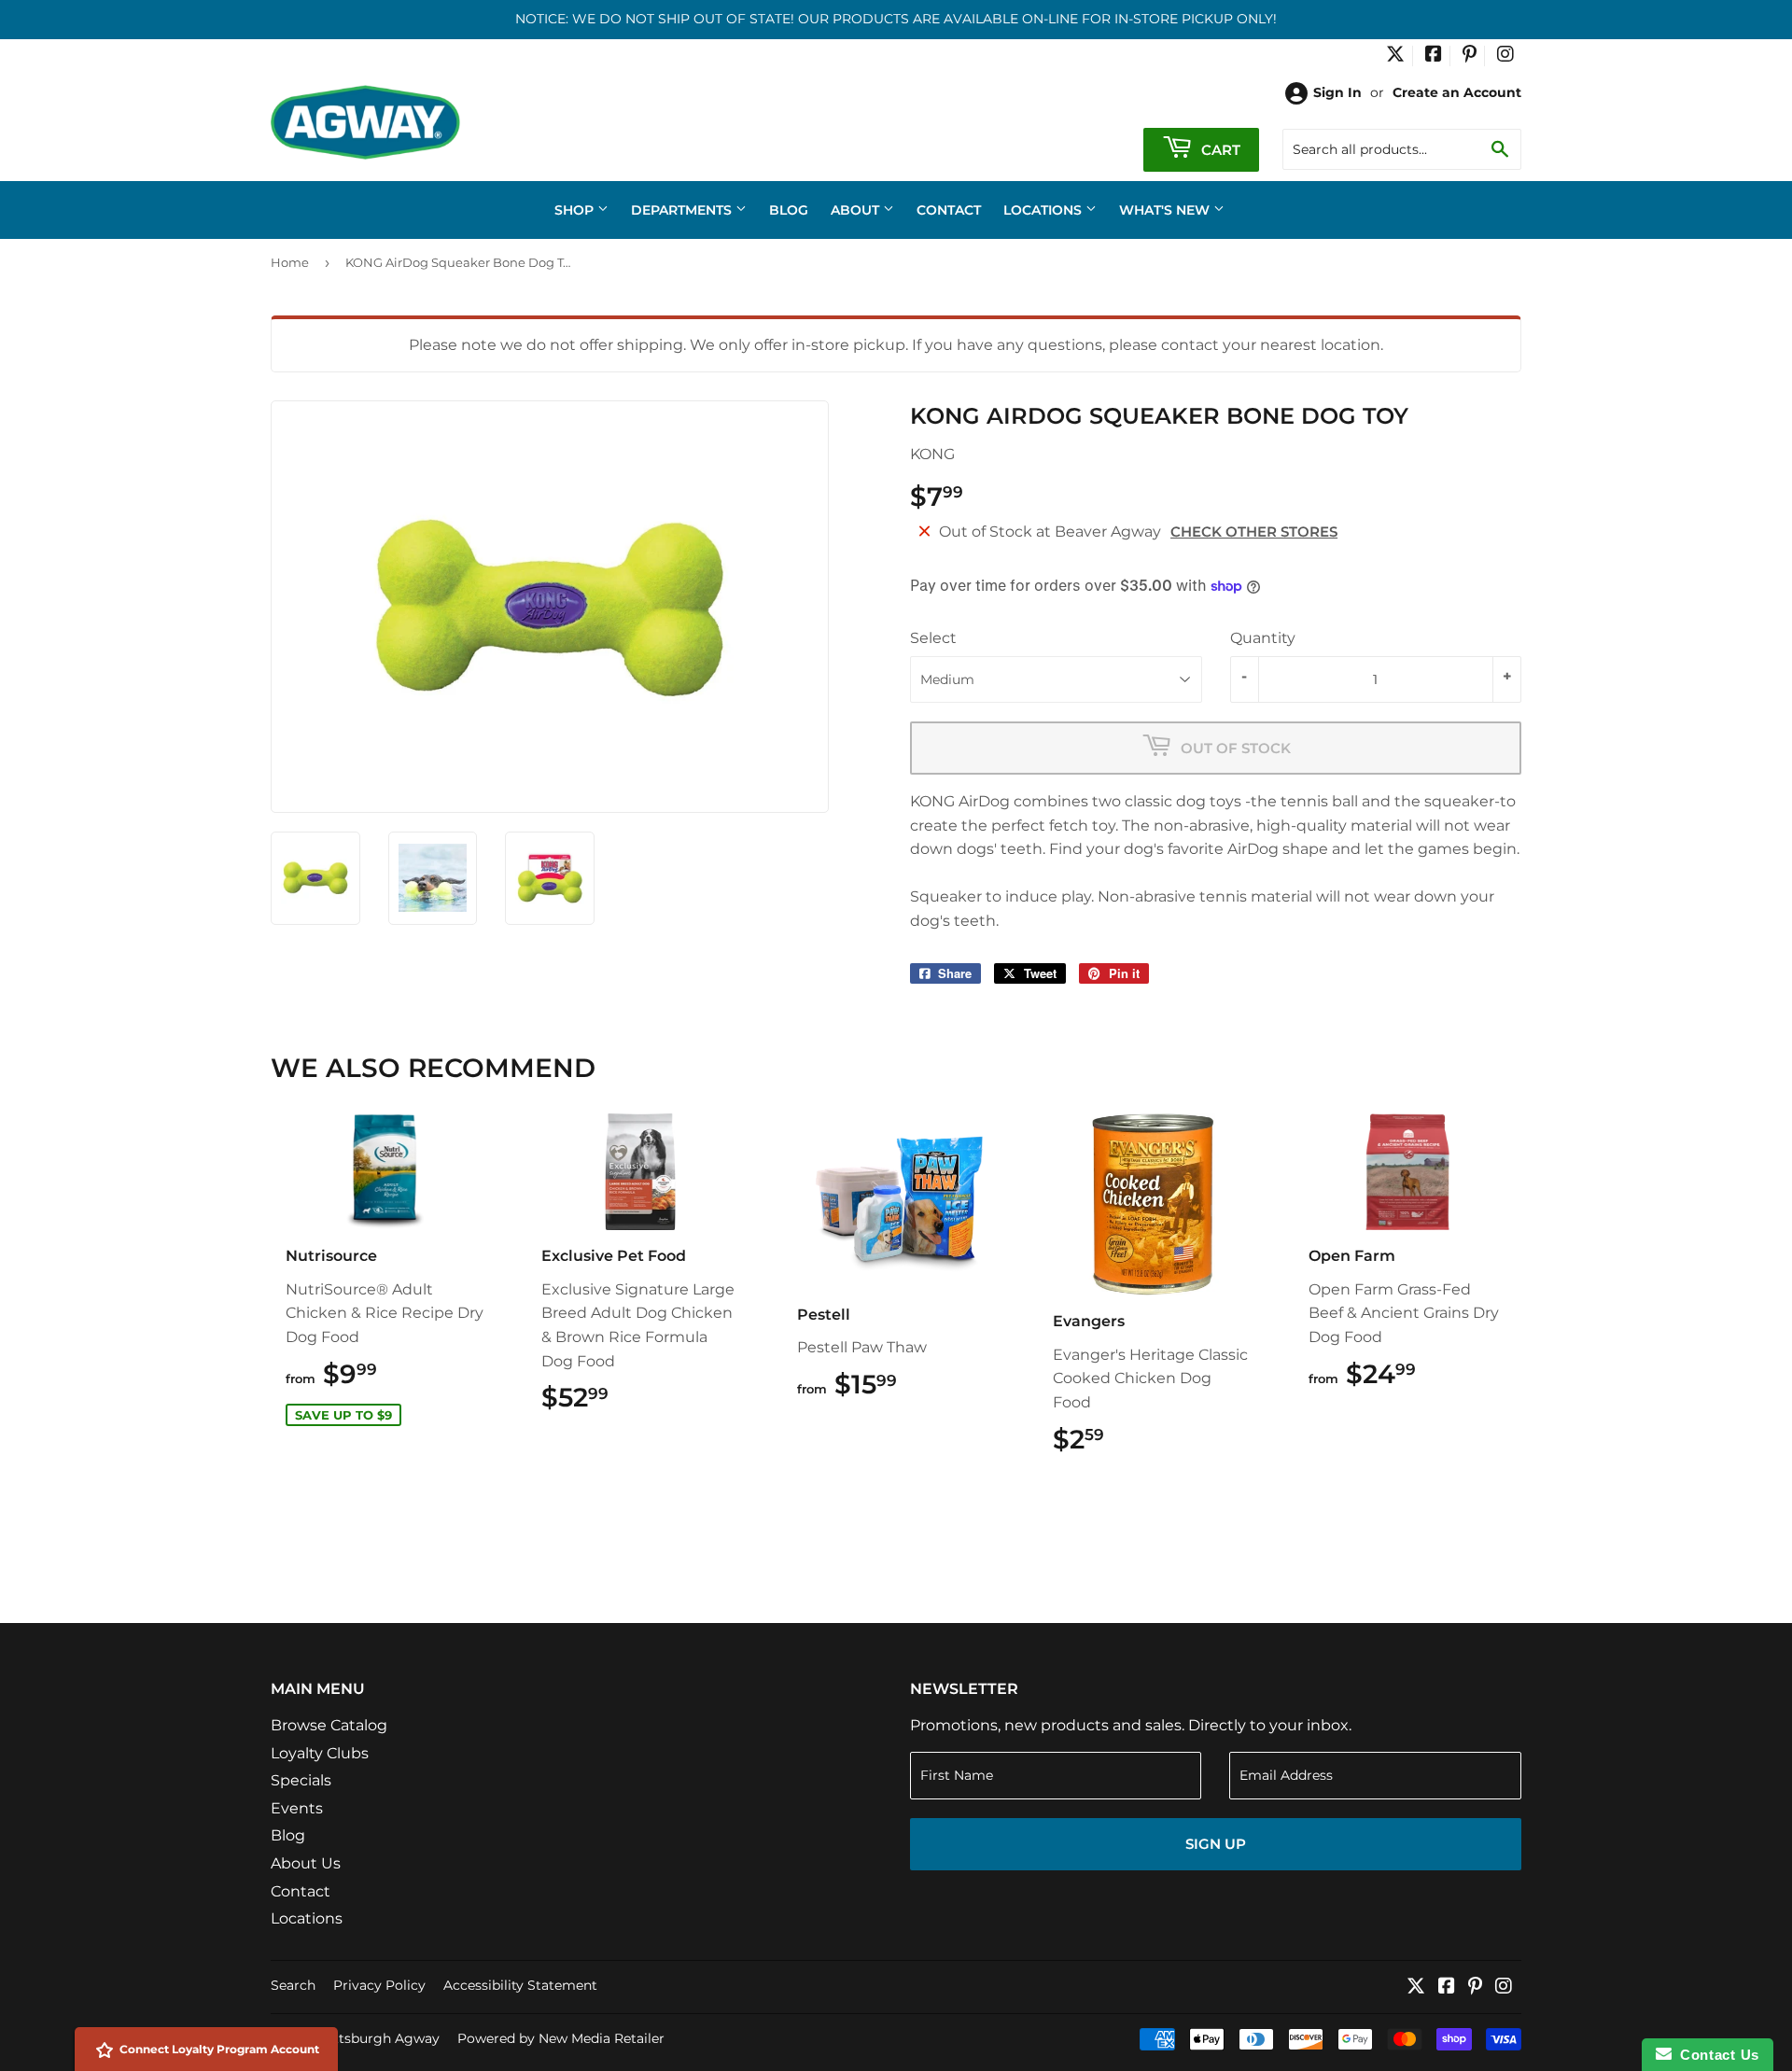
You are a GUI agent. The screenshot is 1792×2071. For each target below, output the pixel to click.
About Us (306, 1863)
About (857, 210)
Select (933, 638)
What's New (1166, 210)
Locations (1044, 210)
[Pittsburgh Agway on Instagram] (1505, 56)
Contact (949, 210)
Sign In (1337, 92)
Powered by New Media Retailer (561, 2038)
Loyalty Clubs (320, 1753)
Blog (789, 210)
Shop (576, 210)
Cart (1219, 150)
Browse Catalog (329, 1725)
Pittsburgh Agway (380, 2038)
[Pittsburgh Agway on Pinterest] (1470, 56)
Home (290, 262)
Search (293, 1985)
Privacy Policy (379, 1985)
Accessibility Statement (520, 1985)
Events (297, 1808)
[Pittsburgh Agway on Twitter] (1395, 56)
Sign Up (1216, 1844)
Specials (301, 1780)
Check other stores (1254, 532)
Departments (683, 210)
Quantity (1263, 638)
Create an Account (1457, 92)
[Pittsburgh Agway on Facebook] (1434, 56)
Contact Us (1715, 2055)
